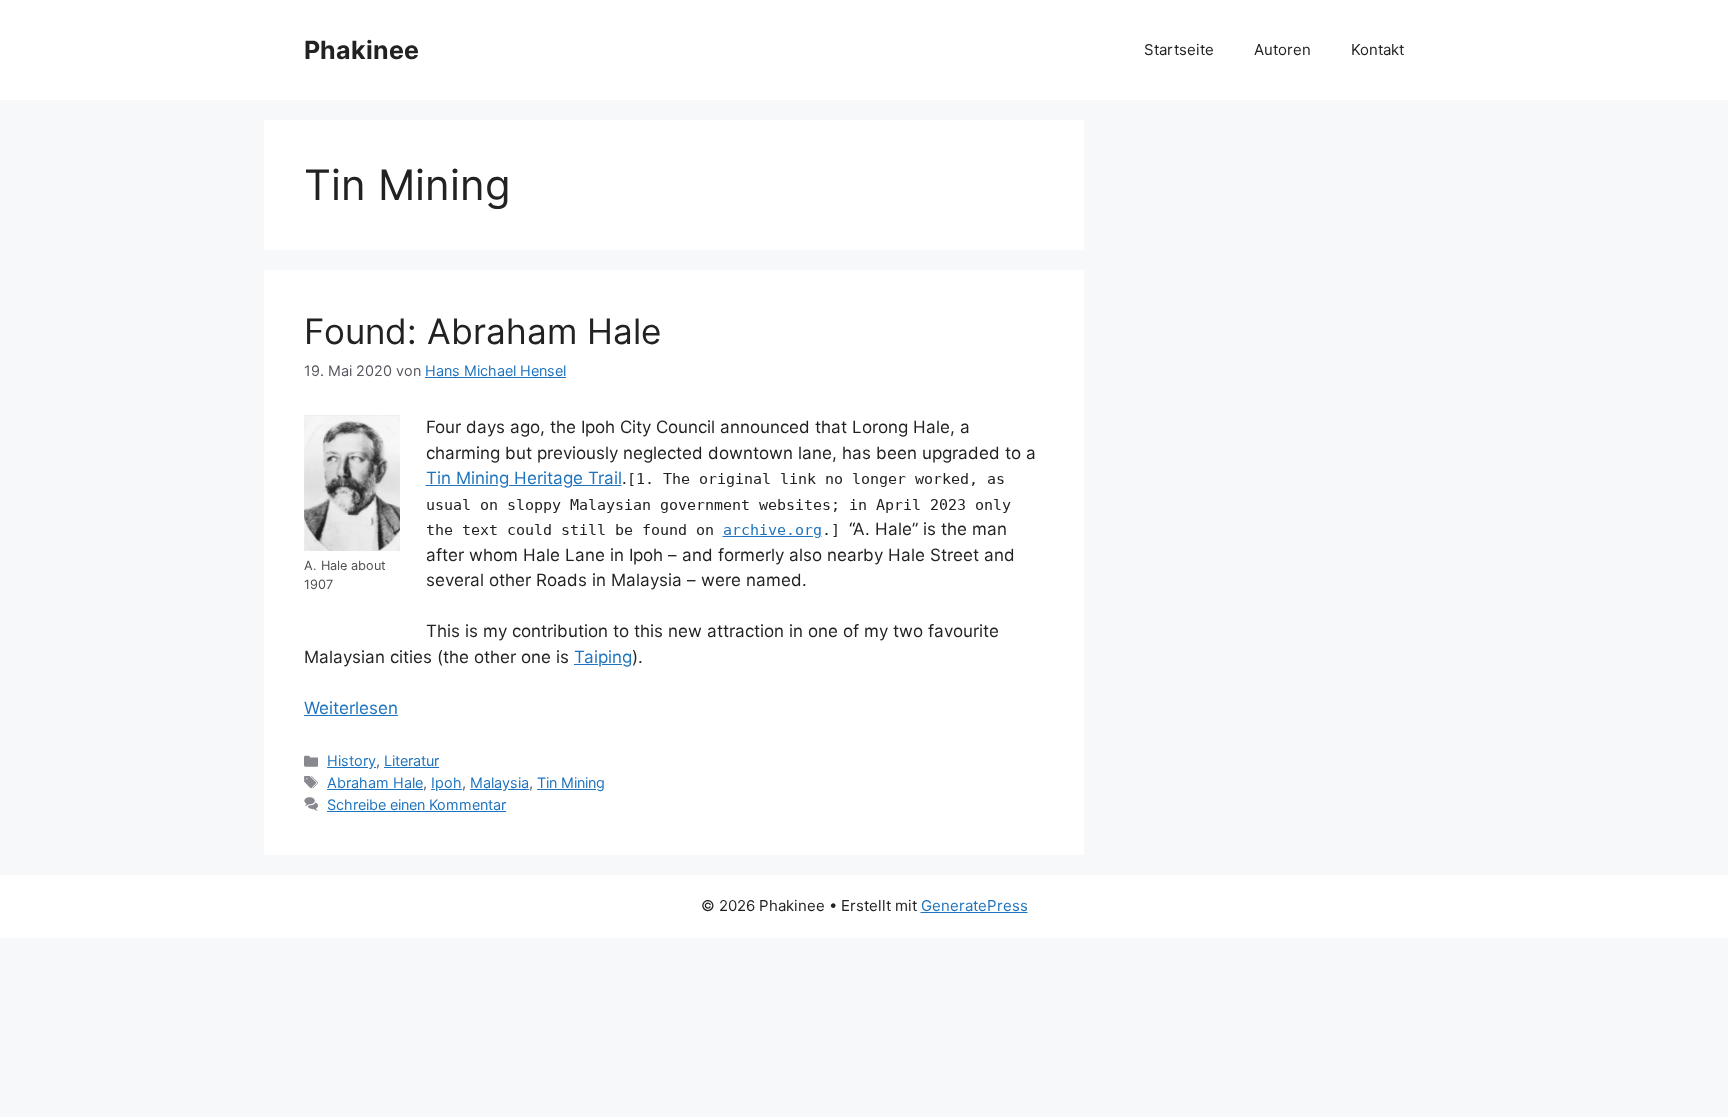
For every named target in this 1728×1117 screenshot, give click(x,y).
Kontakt (1377, 49)
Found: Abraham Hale (482, 331)
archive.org (772, 530)
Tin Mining (571, 782)
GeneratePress (974, 905)
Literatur (411, 760)
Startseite (1179, 49)
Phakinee (361, 50)
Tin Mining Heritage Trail (524, 478)
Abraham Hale (375, 782)
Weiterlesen (351, 708)
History (351, 760)
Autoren (1282, 49)
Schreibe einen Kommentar (416, 804)
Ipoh (446, 782)
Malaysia (499, 782)
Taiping (603, 657)
